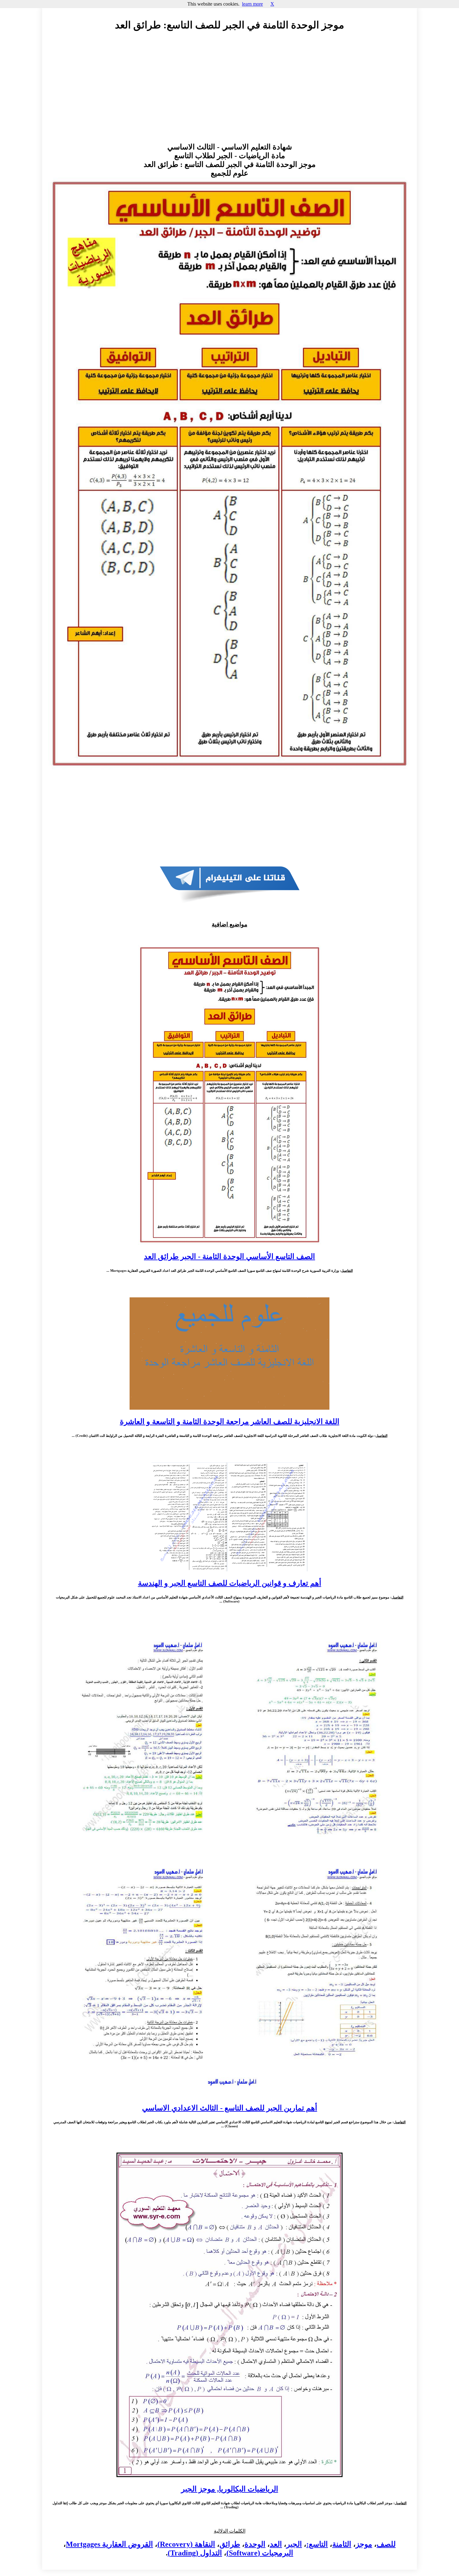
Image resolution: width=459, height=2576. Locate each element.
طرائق (230, 2544)
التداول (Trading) (195, 2553)
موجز (364, 2544)
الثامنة (342, 2544)
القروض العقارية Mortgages (109, 2544)
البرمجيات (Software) (260, 2553)
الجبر (294, 2544)
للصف (386, 2544)
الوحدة (255, 2544)
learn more (252, 4)
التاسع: (317, 2544)
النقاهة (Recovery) (186, 2544)
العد (276, 2544)
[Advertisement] (230, 93)
